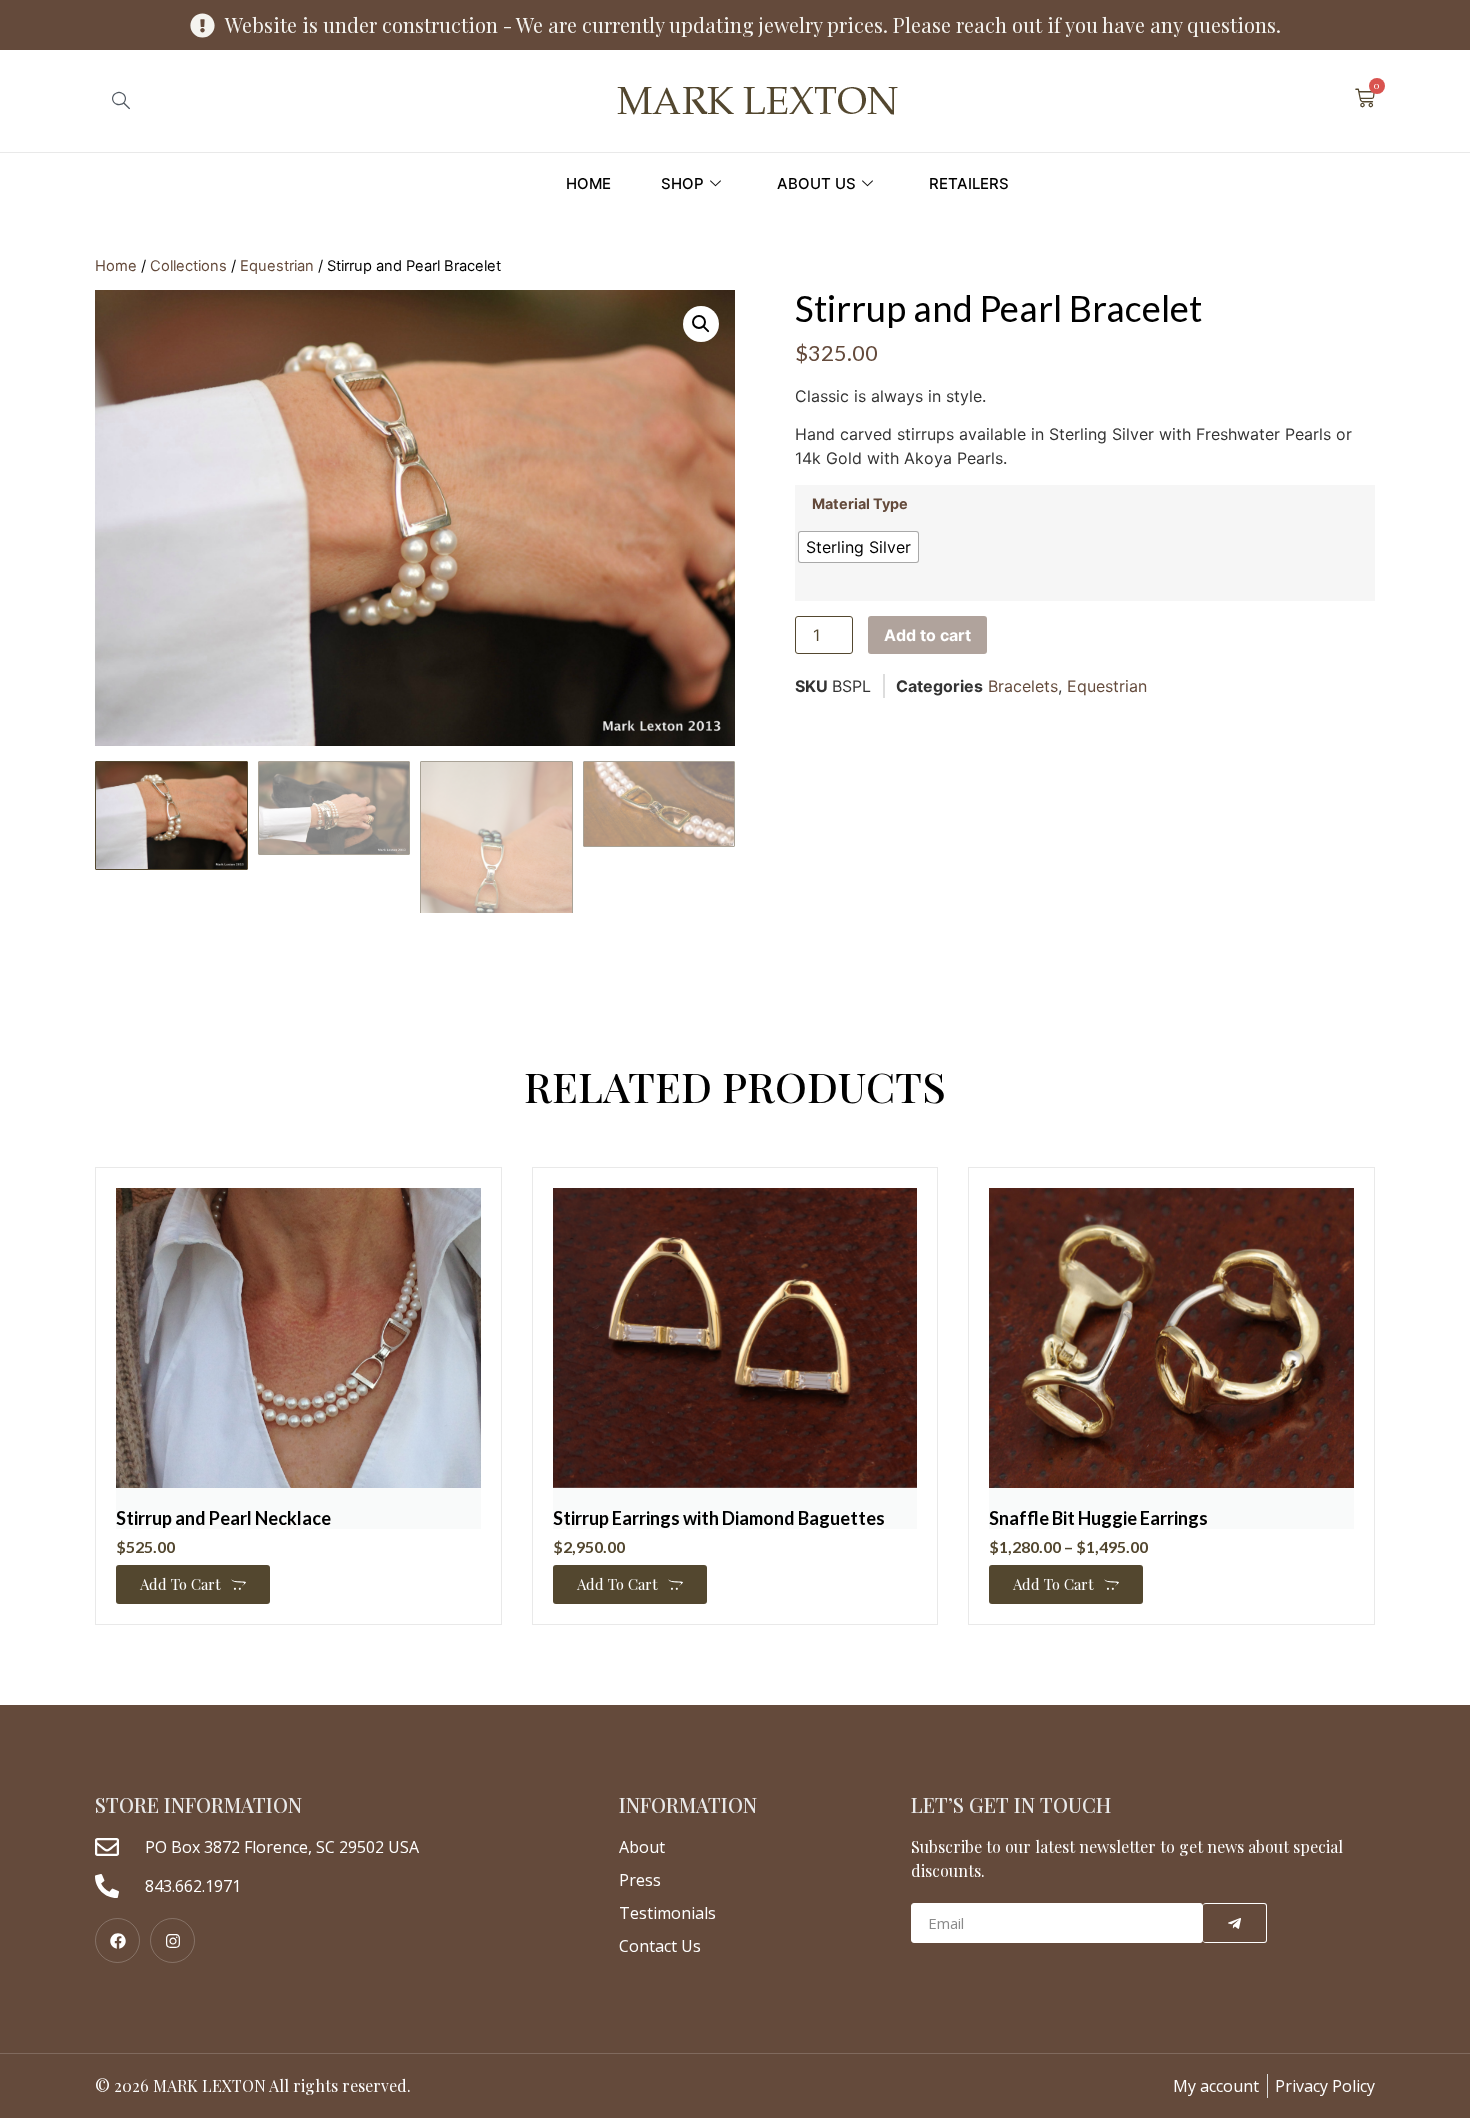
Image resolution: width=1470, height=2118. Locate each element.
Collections (188, 266)
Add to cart (927, 635)
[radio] (858, 547)
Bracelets (1023, 686)
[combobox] (159, 101)
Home (588, 183)
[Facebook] (117, 1940)
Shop (682, 183)
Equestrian (277, 266)
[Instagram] (172, 1940)
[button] (701, 324)
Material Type (860, 504)
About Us (816, 183)
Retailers (969, 183)
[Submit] (1235, 1923)
